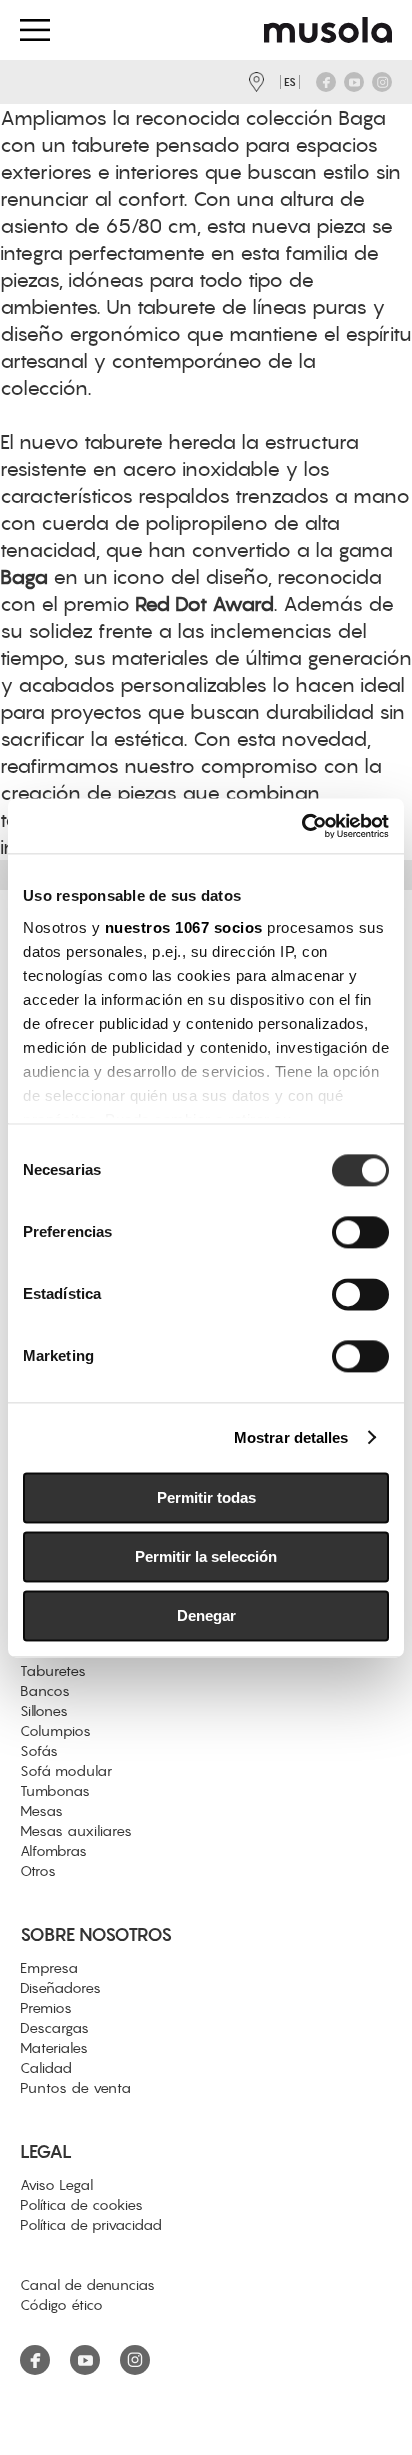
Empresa (49, 1968)
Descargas (54, 2028)
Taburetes (53, 1671)
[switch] (360, 1232)
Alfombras (53, 1851)
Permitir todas (206, 1497)
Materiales (54, 2048)
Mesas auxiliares (76, 1831)
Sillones (44, 1711)
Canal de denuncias (87, 2285)
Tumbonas (55, 1791)
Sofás (39, 1751)
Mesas (41, 1811)
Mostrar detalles (291, 1437)
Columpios (55, 1731)
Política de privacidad (91, 2225)
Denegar (206, 1615)
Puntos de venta (75, 2088)
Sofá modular (66, 1771)
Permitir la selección (206, 1556)
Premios (46, 2008)
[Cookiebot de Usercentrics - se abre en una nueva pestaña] (301, 826)
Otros (38, 1871)
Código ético (61, 2305)
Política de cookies (81, 2205)
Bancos (45, 1691)
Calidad (46, 2068)
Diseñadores (60, 1988)
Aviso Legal (56, 2185)
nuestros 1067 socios (184, 927)
